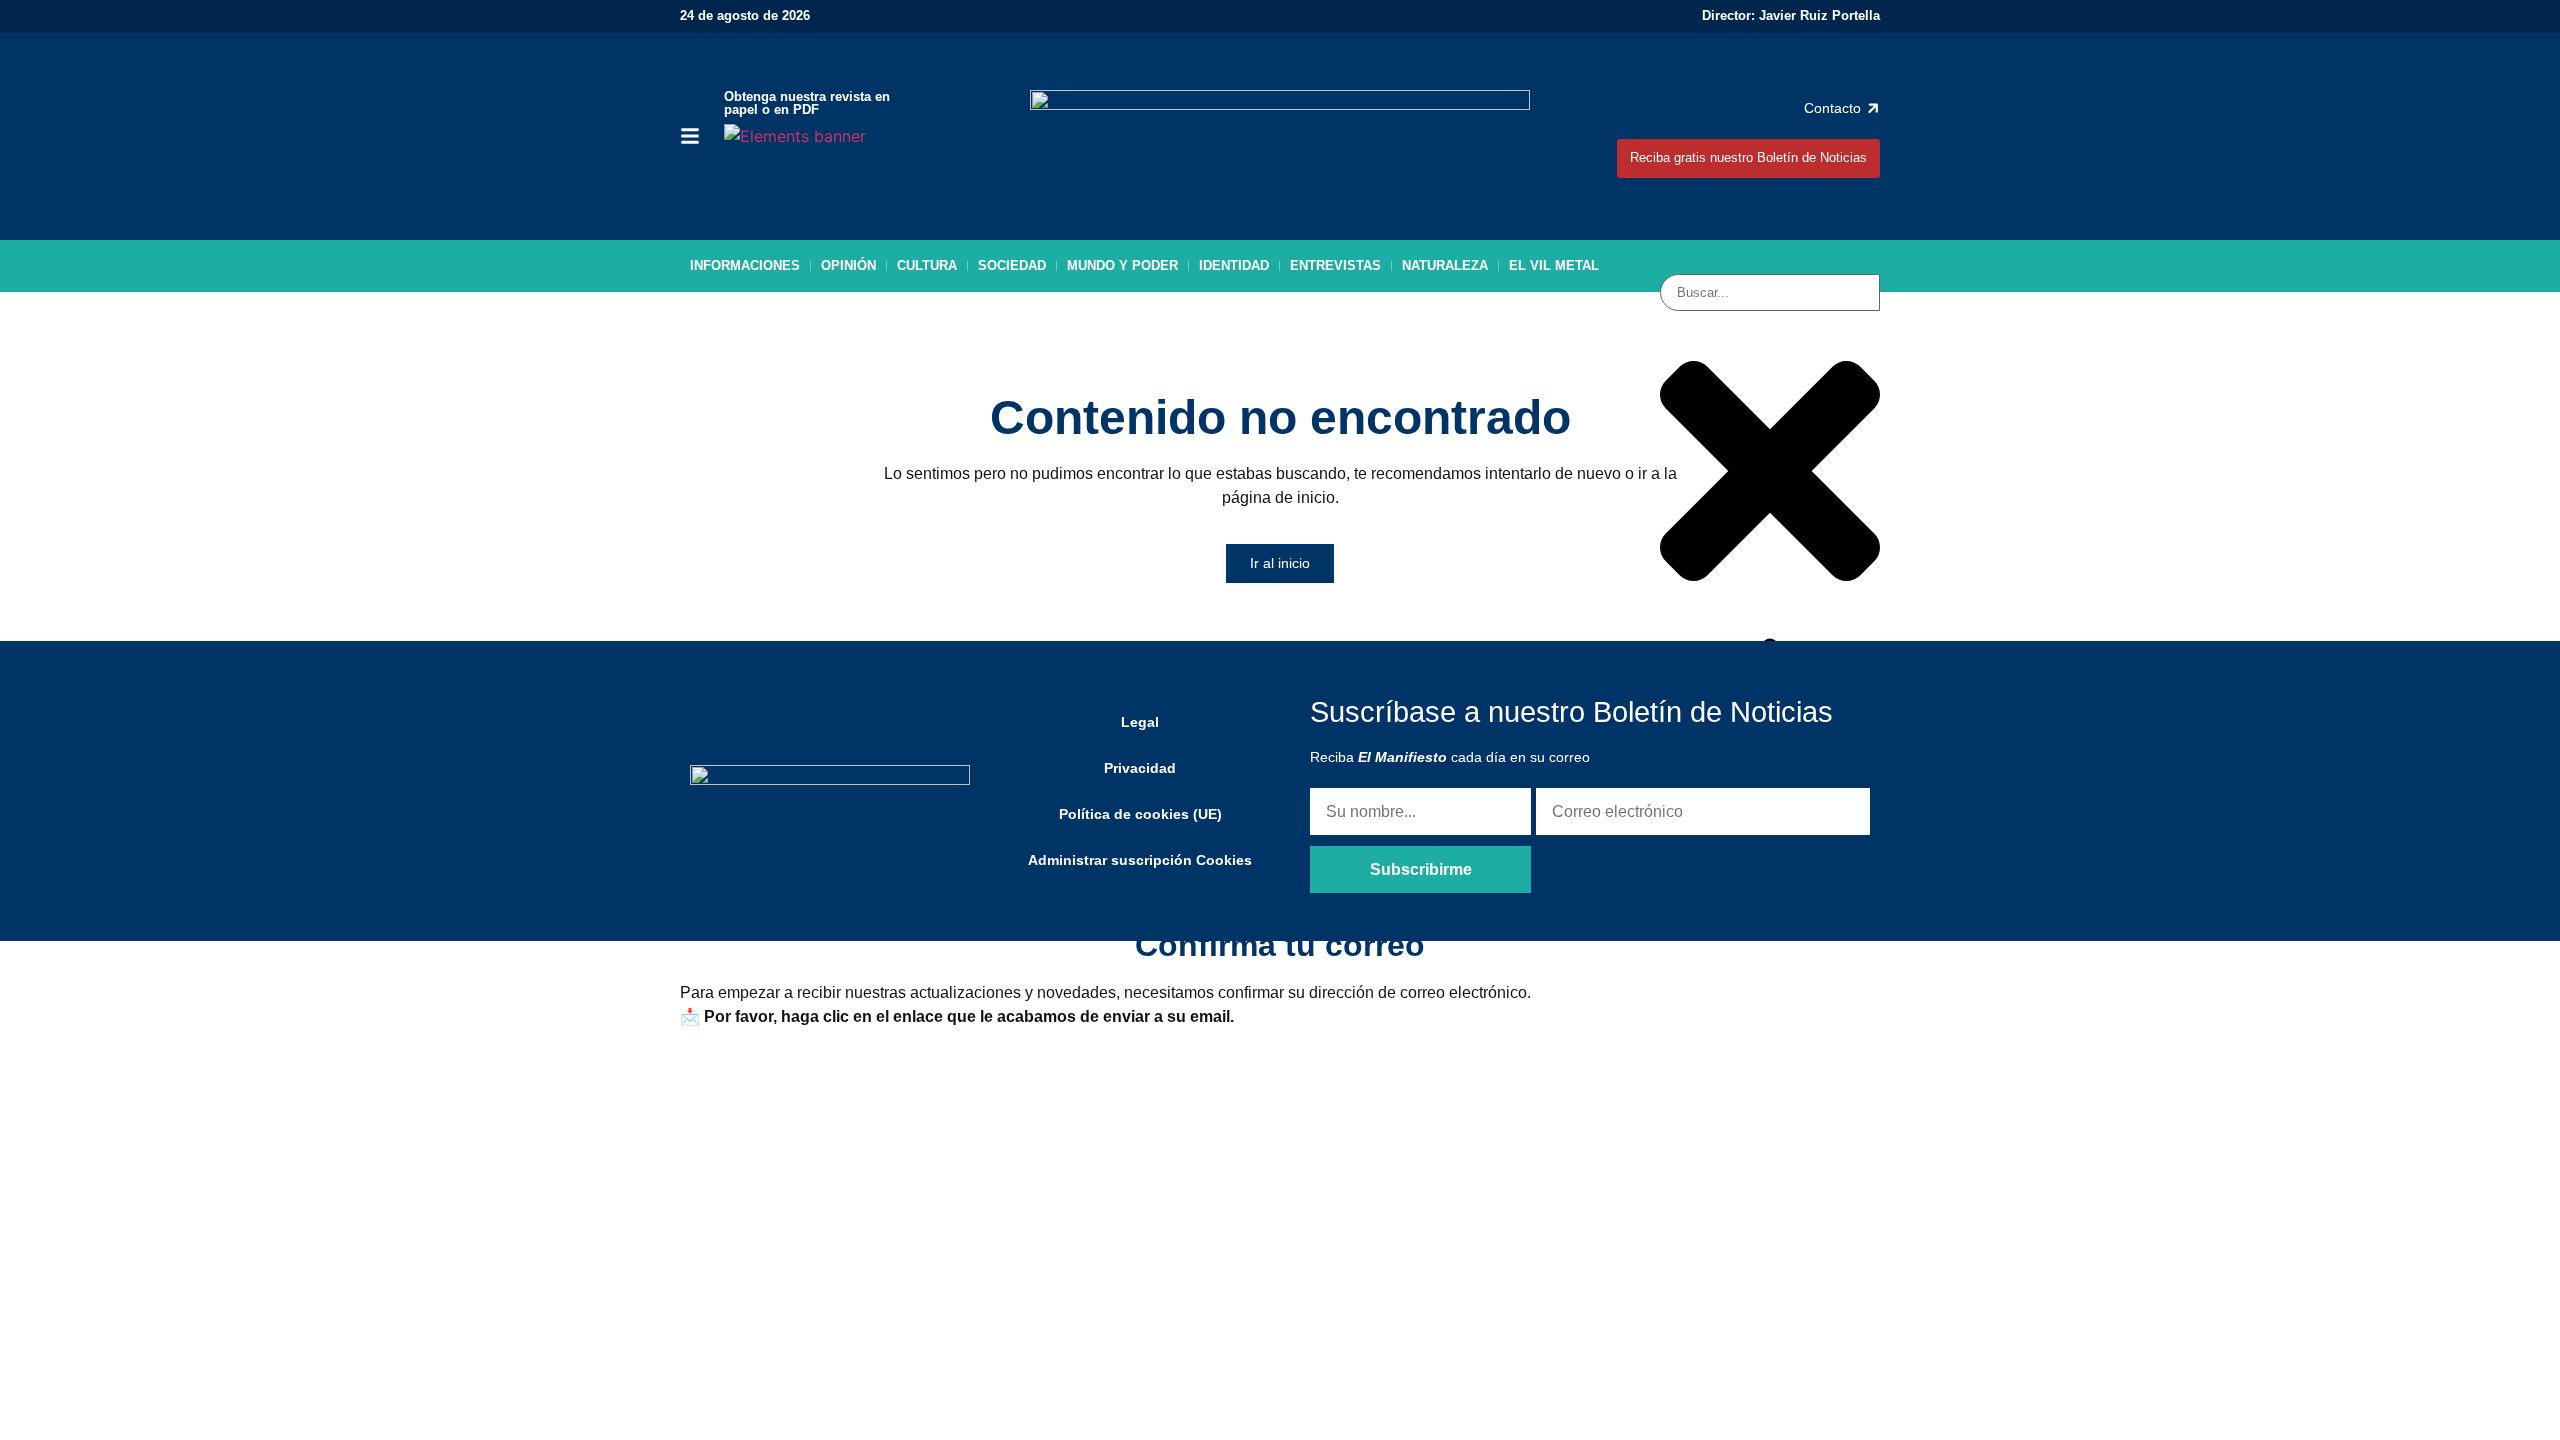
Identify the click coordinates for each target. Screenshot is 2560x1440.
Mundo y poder (1122, 265)
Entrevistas (1335, 265)
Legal (1140, 722)
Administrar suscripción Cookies (1140, 860)
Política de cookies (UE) (1140, 814)
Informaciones (745, 265)
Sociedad (1012, 265)
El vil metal (1554, 265)
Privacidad (1140, 768)
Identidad (1234, 265)
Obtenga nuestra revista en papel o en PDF (807, 103)
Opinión (848, 265)
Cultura (927, 265)
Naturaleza (1445, 265)
